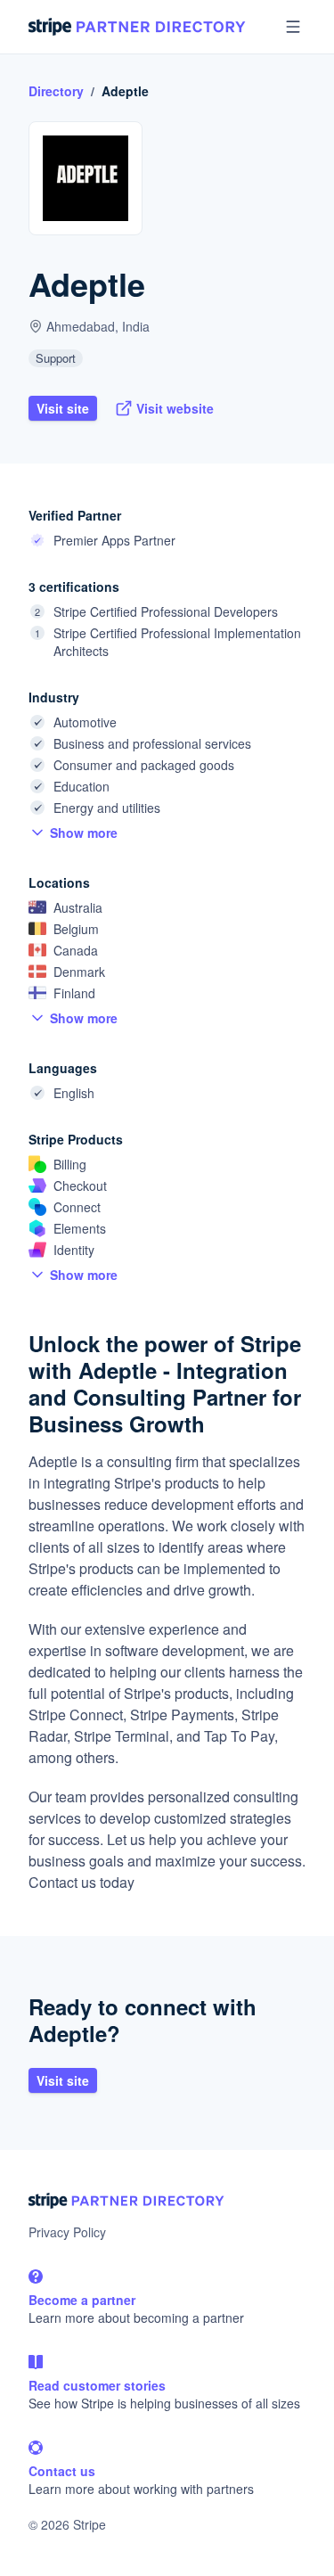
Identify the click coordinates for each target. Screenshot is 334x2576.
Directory (56, 91)
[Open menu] (293, 27)
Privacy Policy (67, 2232)
